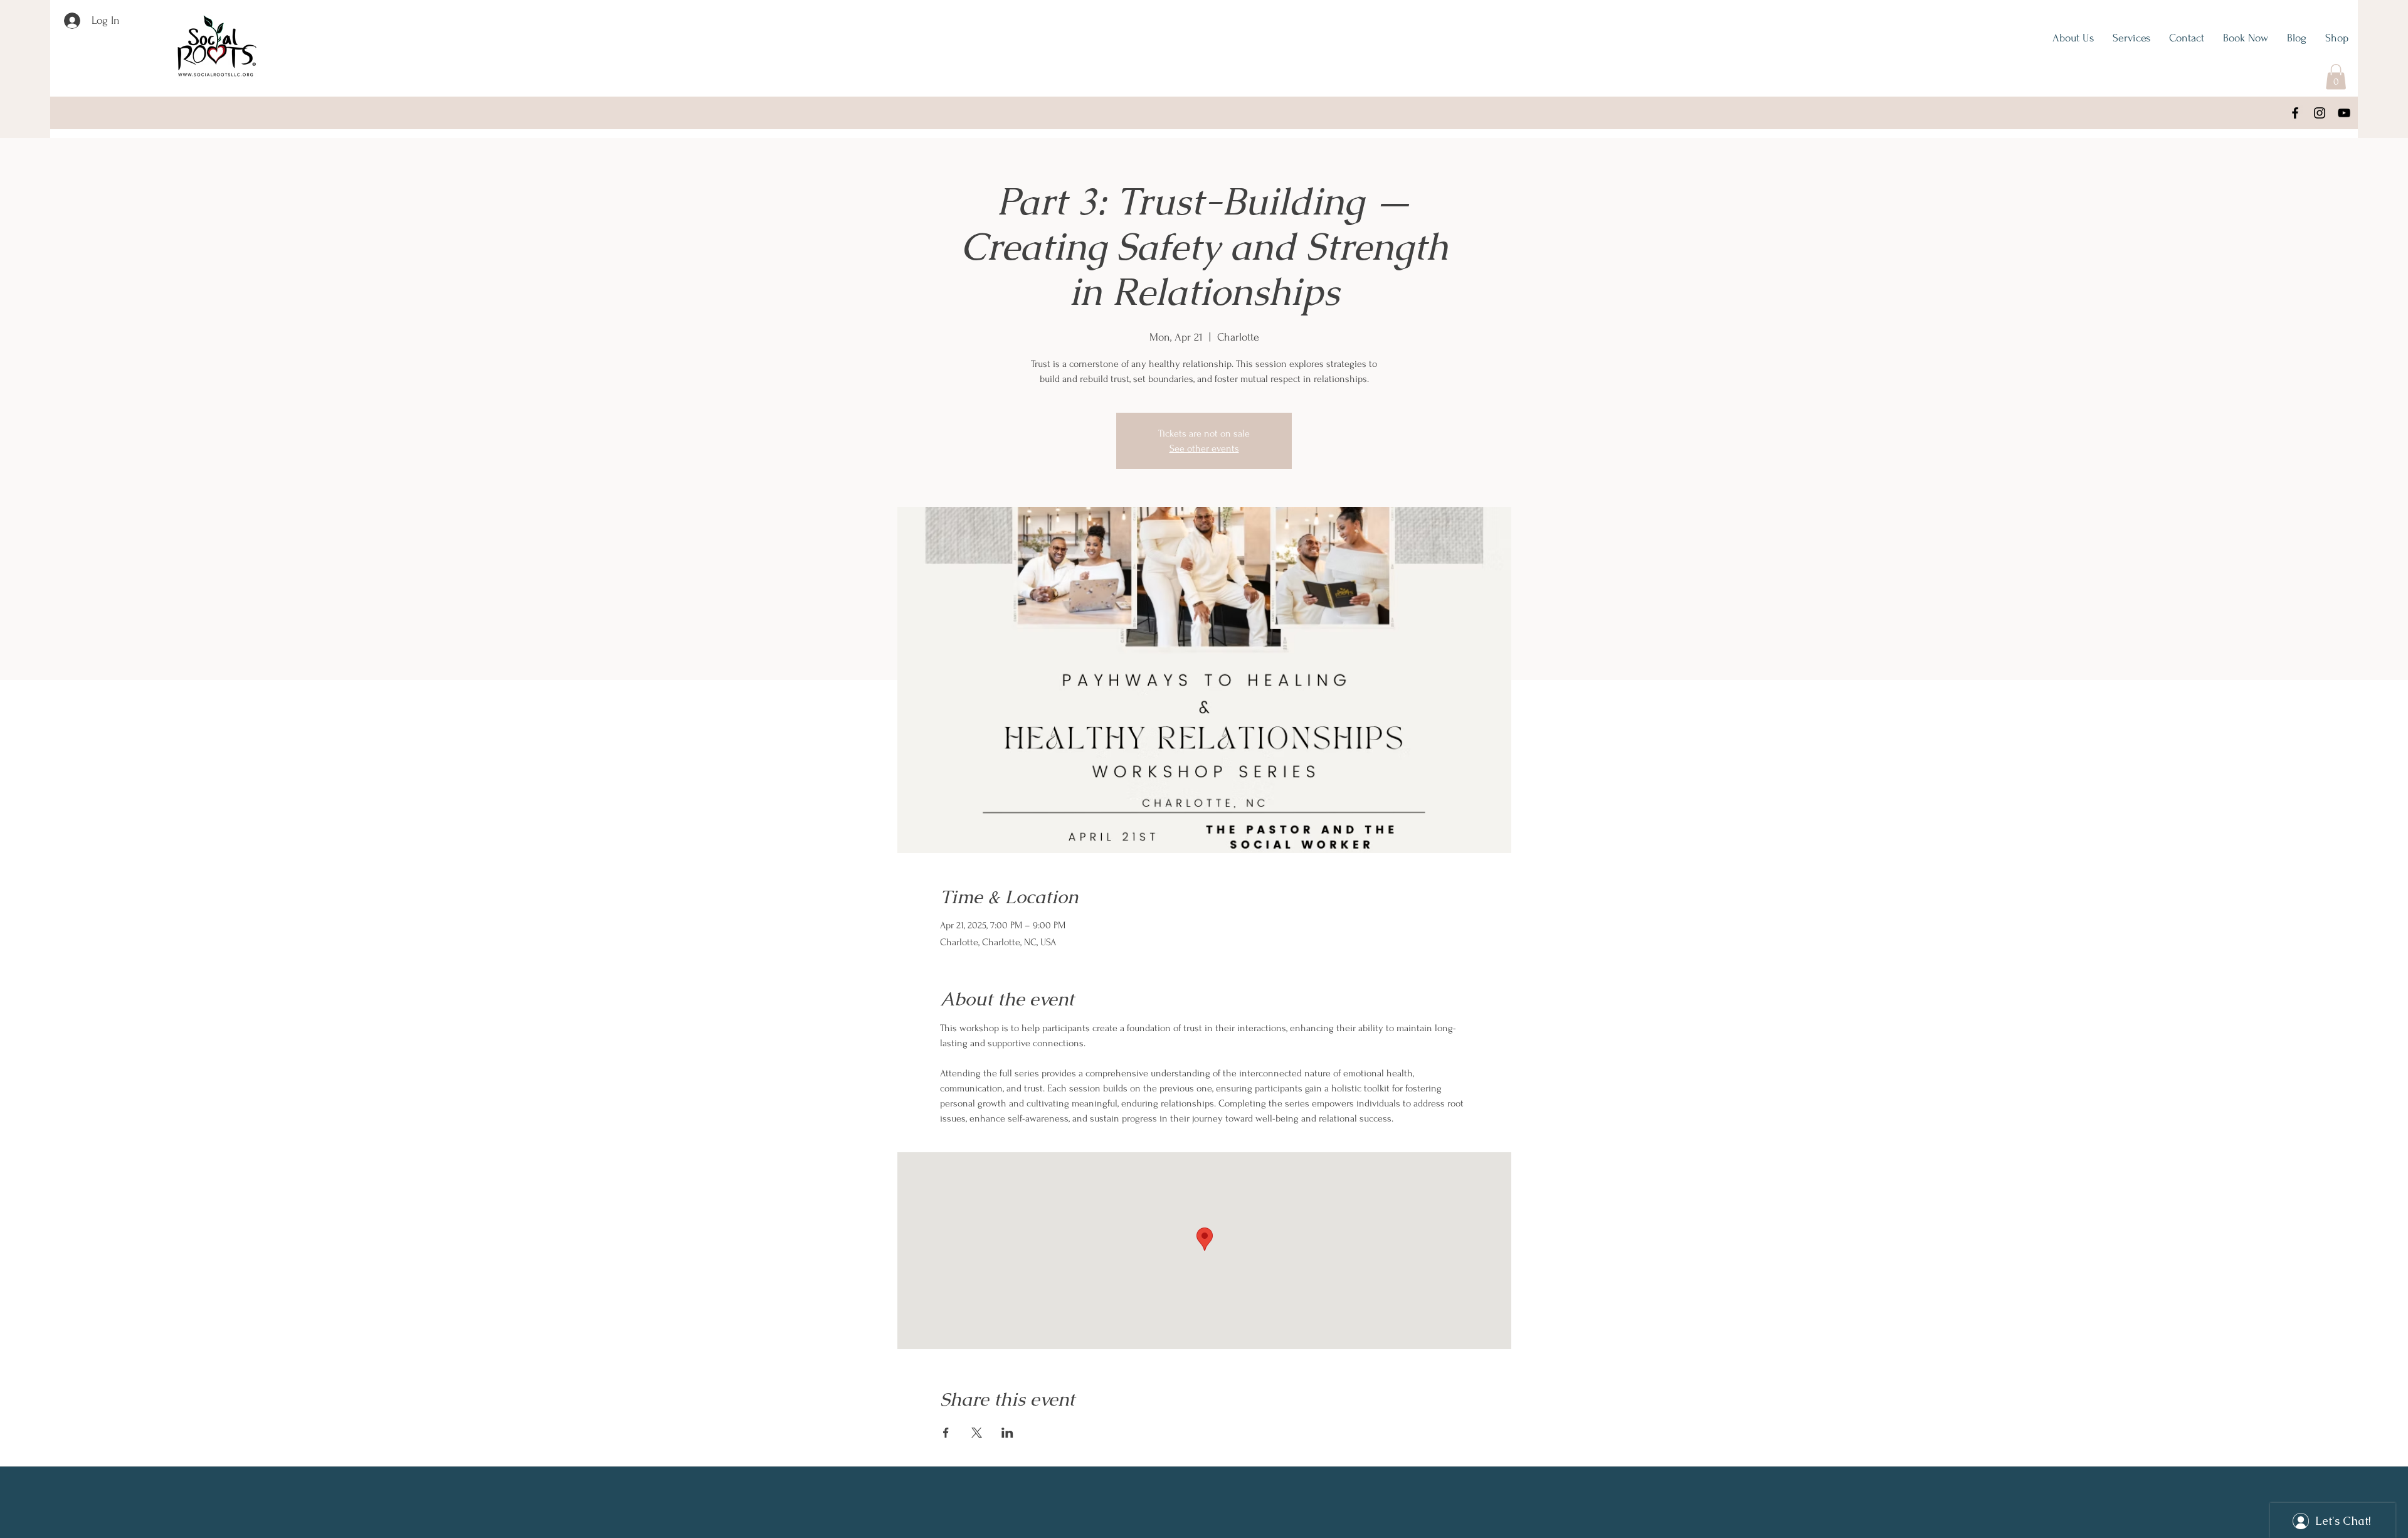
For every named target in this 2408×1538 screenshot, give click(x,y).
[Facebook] (2295, 113)
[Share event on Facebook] (946, 1433)
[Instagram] (2320, 113)
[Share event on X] (977, 1433)
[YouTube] (2344, 113)
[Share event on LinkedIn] (1007, 1433)
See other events (1204, 448)
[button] (2336, 77)
